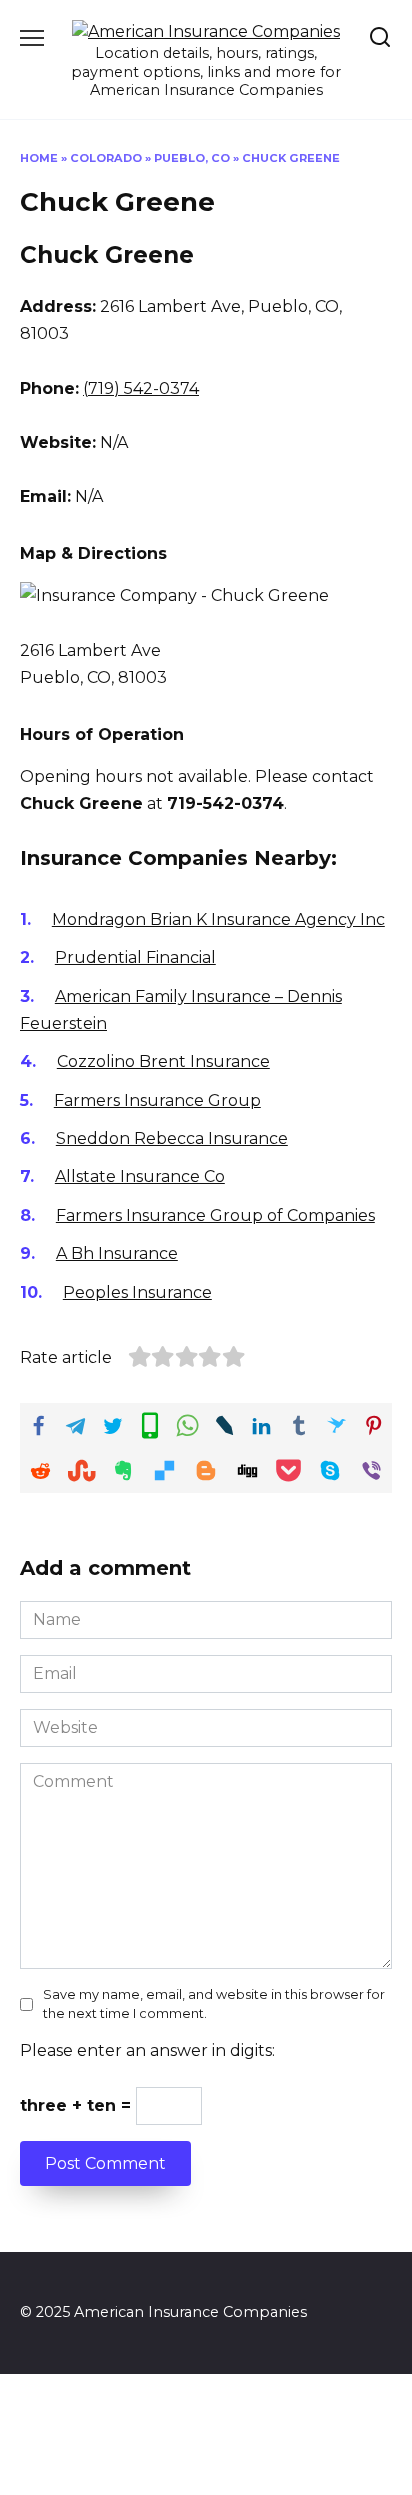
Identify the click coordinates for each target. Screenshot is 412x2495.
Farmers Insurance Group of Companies (215, 1215)
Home (39, 158)
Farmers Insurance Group (157, 1100)
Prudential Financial (135, 957)
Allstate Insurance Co (140, 1176)
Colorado (106, 158)
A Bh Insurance (117, 1253)
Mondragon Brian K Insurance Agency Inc (218, 919)
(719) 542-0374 (141, 388)
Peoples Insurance (137, 1292)
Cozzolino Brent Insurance (163, 1061)
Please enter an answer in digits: (147, 2050)
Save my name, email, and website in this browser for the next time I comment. (214, 2004)
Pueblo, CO (192, 158)
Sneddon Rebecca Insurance (172, 1138)
